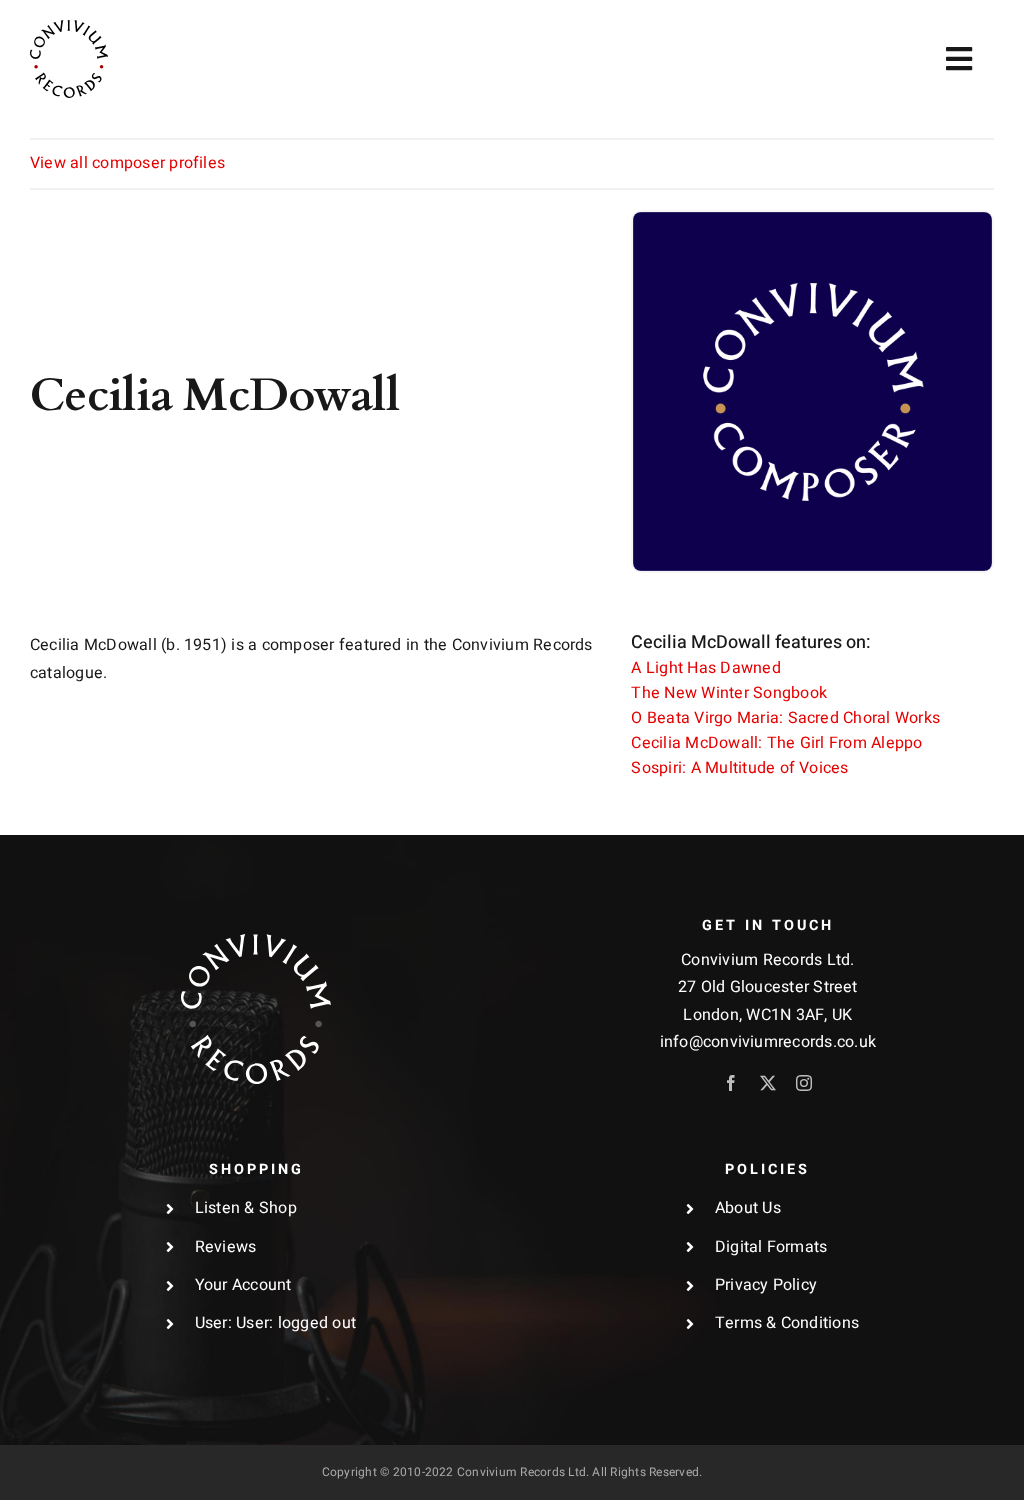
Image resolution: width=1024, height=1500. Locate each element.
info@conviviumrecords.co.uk (768, 1042)
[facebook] (731, 1083)
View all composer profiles (127, 163)
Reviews (226, 1247)
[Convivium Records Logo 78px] (69, 28)
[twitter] (768, 1083)
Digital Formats (771, 1247)
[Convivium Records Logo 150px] (256, 942)
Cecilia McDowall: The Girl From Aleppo (776, 743)
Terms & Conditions (787, 1323)
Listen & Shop (246, 1208)
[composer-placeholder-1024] (812, 220)
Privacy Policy (766, 1285)
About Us (748, 1208)
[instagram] (804, 1083)
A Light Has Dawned (705, 668)
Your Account (243, 1285)
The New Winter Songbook (729, 693)
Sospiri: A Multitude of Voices (739, 768)
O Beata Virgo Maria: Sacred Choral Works (785, 718)
